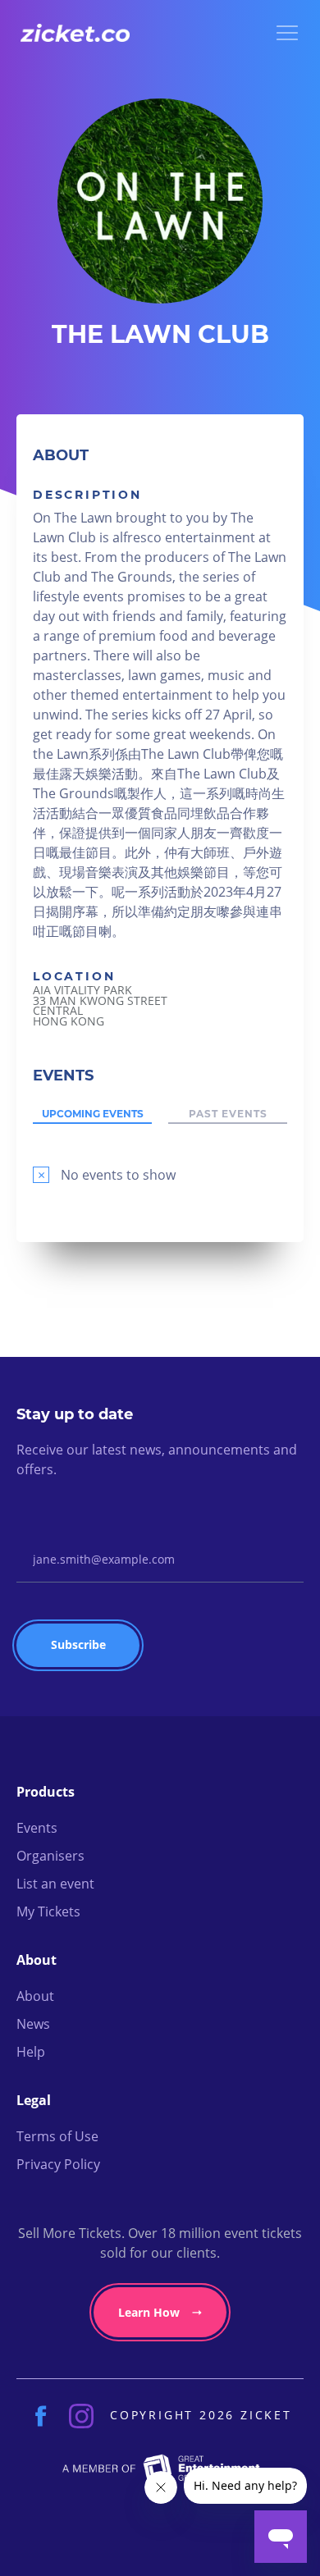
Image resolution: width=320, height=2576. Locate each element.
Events (37, 1828)
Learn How (149, 2312)
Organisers (50, 1856)
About (35, 1996)
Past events (228, 1115)
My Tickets (48, 1911)
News (33, 2024)
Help (31, 2052)
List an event (55, 1884)
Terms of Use (57, 2136)
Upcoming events (93, 1115)
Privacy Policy (58, 2164)
